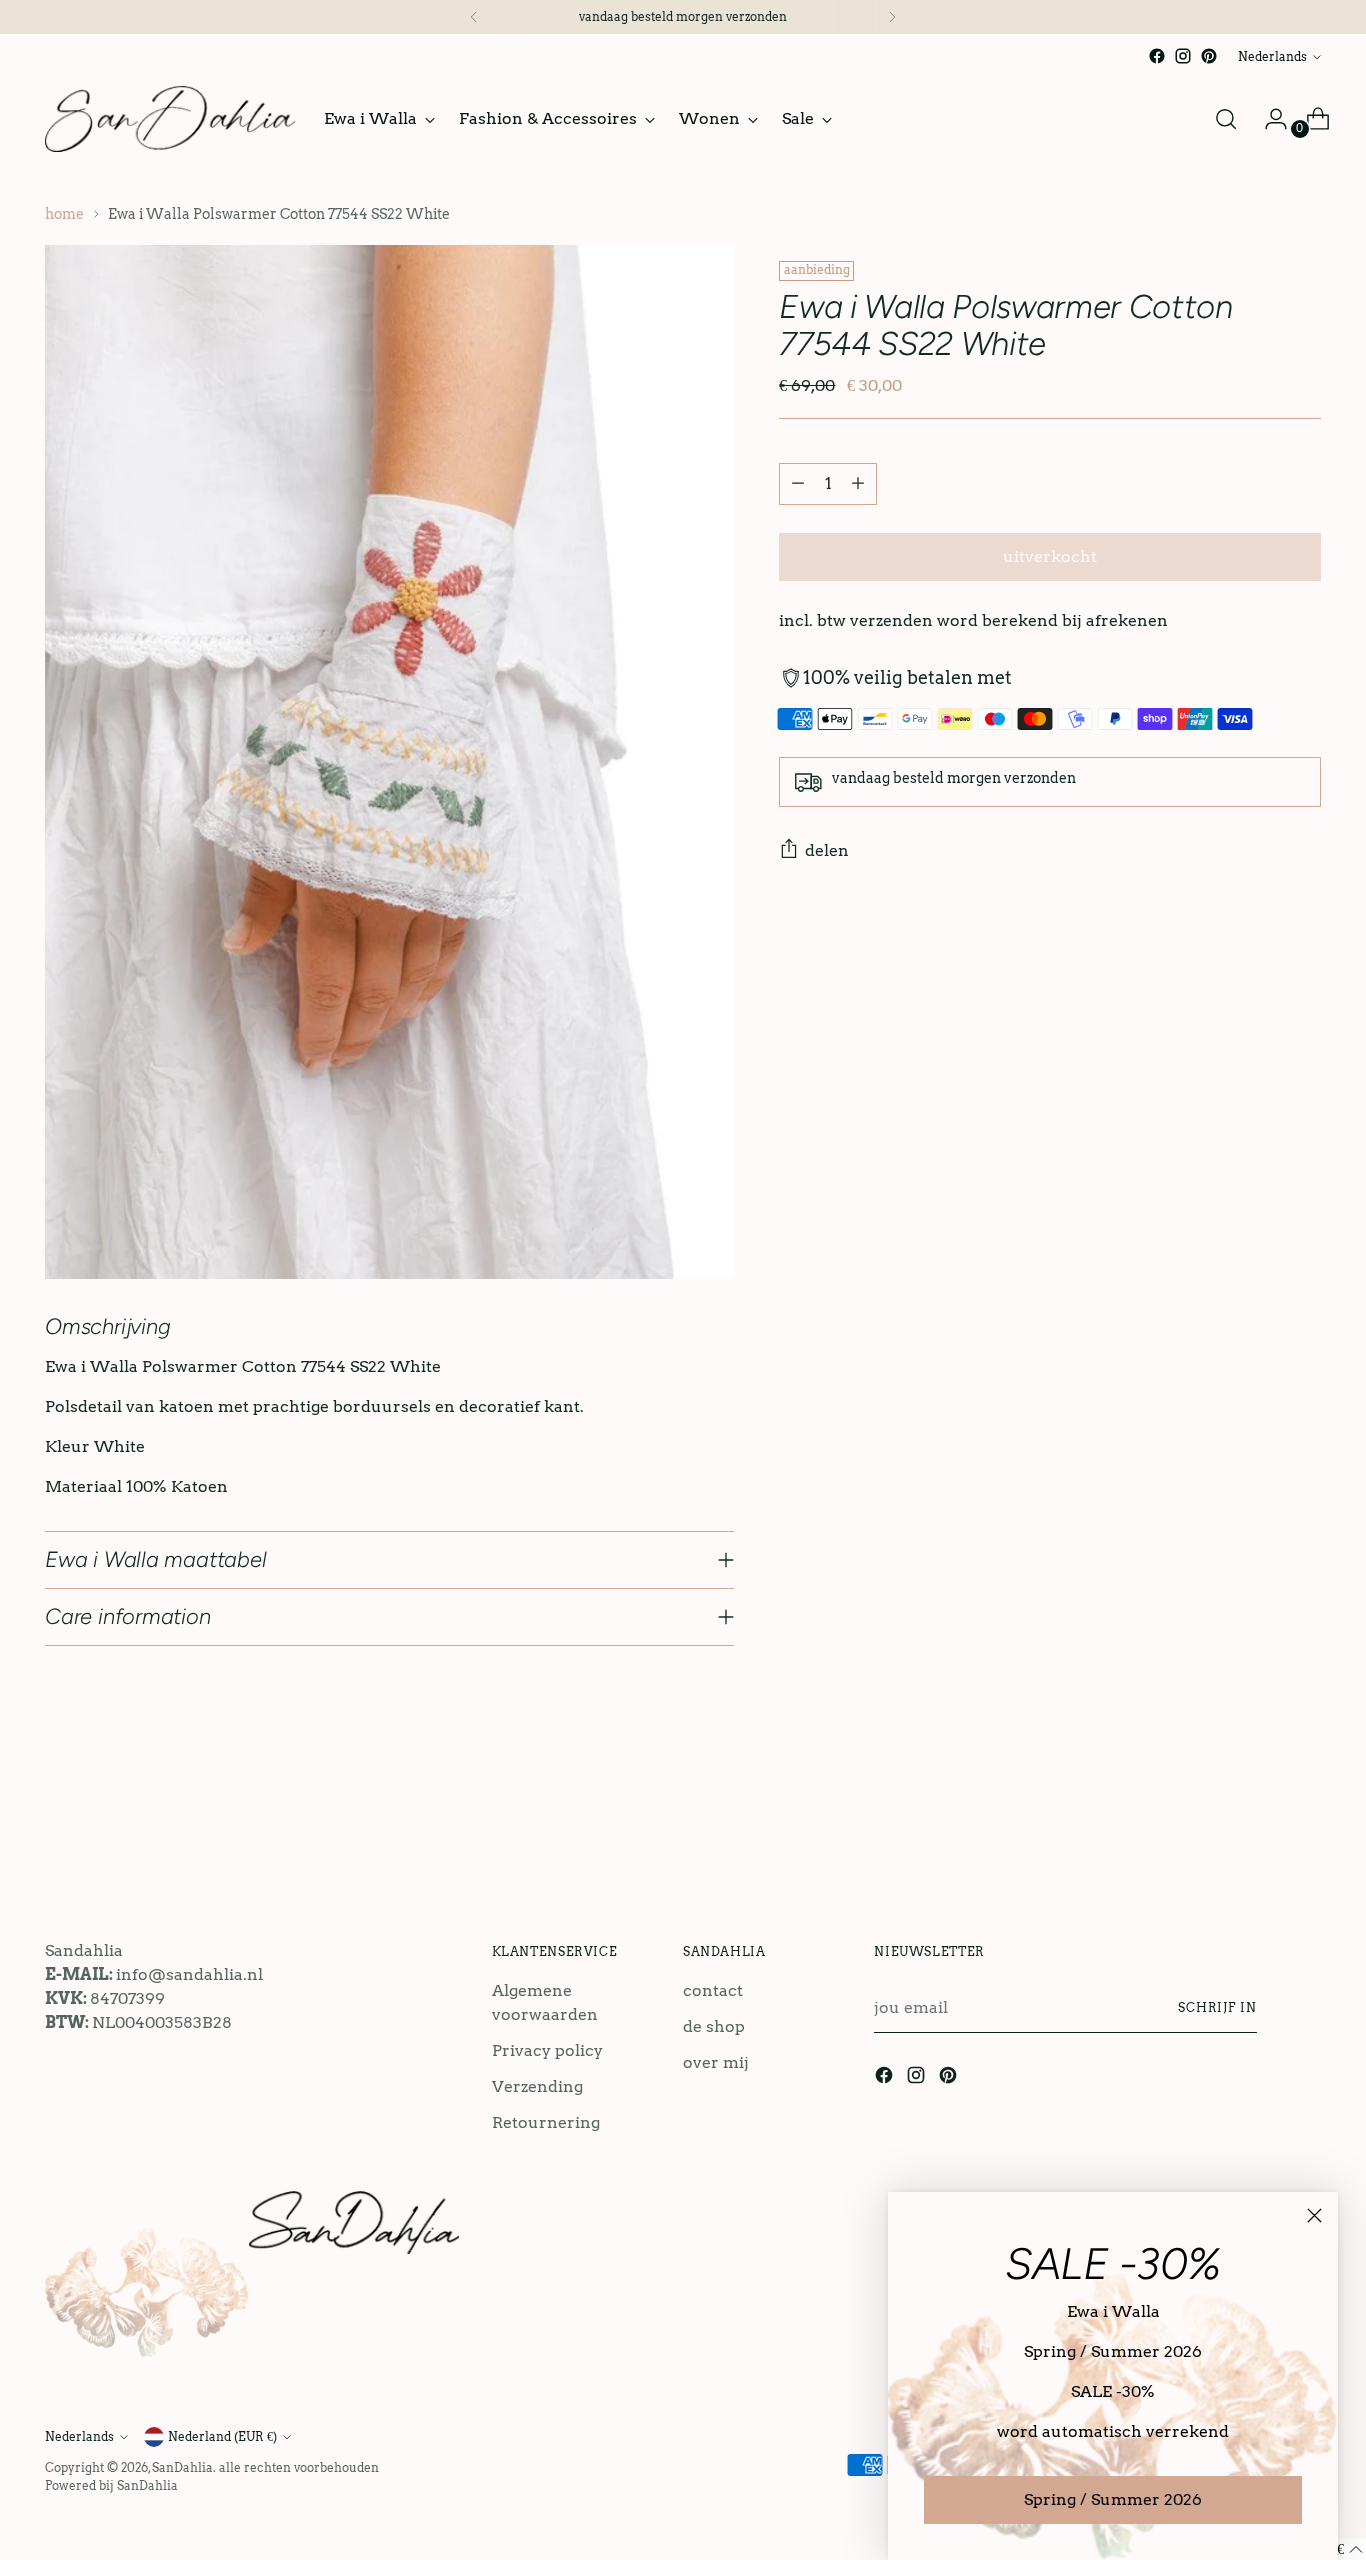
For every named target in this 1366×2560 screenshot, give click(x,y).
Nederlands (1272, 56)
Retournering (546, 2122)
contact (713, 1990)
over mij (716, 2062)
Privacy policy (547, 2050)
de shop (714, 2026)
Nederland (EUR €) (222, 2436)
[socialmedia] (1157, 56)
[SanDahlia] (170, 119)
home (64, 214)
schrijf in (1217, 2007)
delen (827, 850)
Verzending (537, 2086)
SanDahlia (182, 2467)
